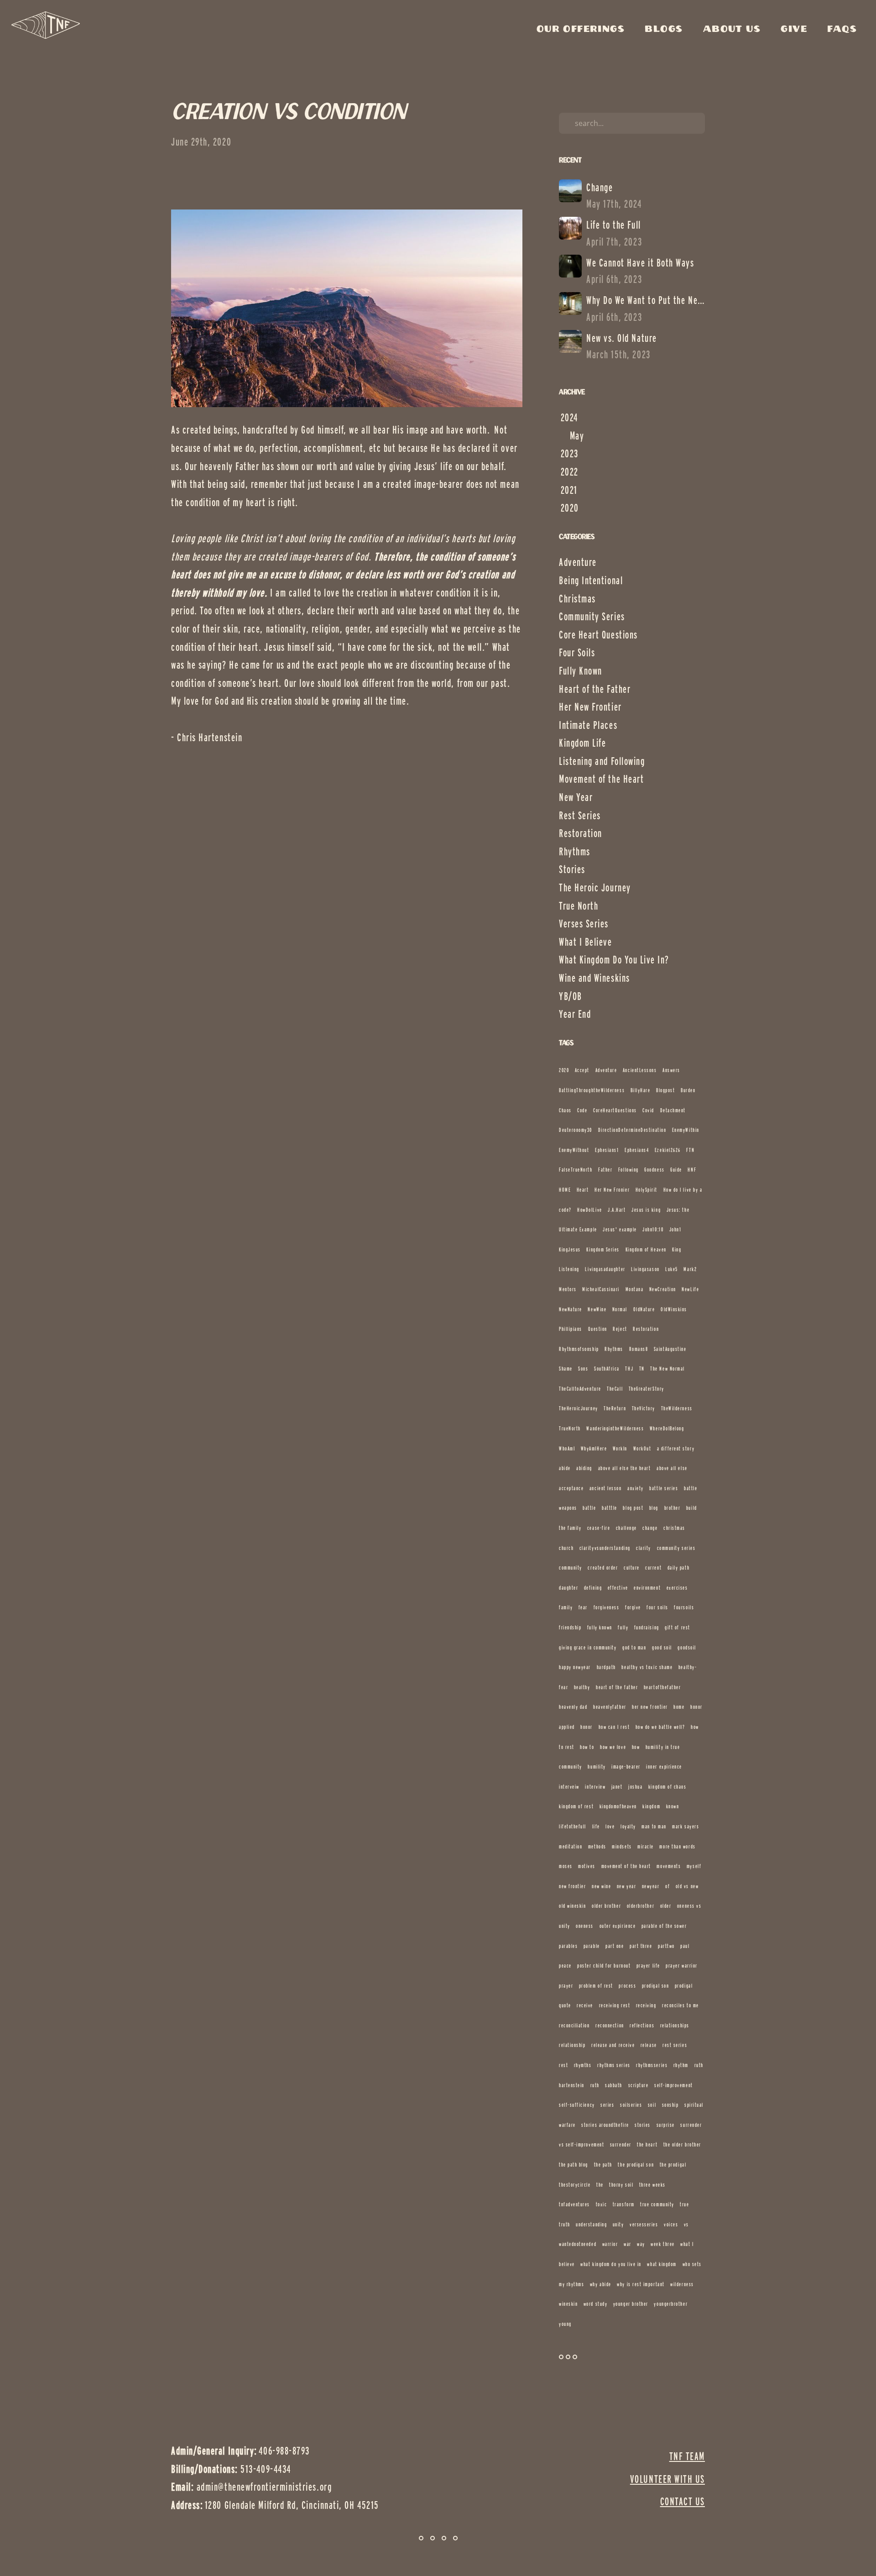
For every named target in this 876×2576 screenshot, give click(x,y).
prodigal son (655, 1986)
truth (565, 2224)
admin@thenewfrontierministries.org (264, 2487)
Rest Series (580, 815)
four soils (657, 1607)
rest (563, 2065)
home (679, 1707)
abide (565, 1468)
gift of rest (677, 1627)
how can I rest (614, 1727)
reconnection (610, 2025)
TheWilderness (677, 1408)
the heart (647, 2144)
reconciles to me (680, 2005)
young (565, 2324)
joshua (635, 1787)
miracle (646, 1846)
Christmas (577, 599)
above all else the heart (625, 1468)
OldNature (644, 1309)
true (684, 2204)
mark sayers (686, 1826)
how (636, 1747)
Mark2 (690, 1269)
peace (565, 1966)
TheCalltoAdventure (580, 1389)
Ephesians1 (607, 1150)
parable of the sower (664, 1926)
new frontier (572, 1886)
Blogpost (665, 1090)
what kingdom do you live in (611, 2264)
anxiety (636, 1488)
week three (662, 2244)
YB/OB (571, 996)
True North (579, 906)
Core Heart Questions (598, 635)
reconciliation (574, 2025)
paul (685, 1946)
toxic (602, 2204)
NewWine (597, 1309)
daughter (568, 1588)
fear (583, 1607)
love (610, 1826)
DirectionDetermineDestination (632, 1130)
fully (623, 1627)
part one (615, 1946)
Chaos (565, 1110)
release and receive (613, 2045)
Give (796, 29)
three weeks (652, 2185)
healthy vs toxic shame (647, 1667)
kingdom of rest (576, 1806)
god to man (634, 1647)
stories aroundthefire (605, 2125)
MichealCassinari (601, 1289)
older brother (606, 1906)
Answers (671, 1070)
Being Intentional (591, 580)
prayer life (648, 1966)
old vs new (687, 1886)
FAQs (842, 29)
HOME (565, 1190)
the (600, 2185)
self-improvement (674, 2085)
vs (686, 2224)
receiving (646, 2005)
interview (595, 1787)
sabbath (614, 2085)
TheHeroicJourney (579, 1408)
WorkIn (620, 1448)
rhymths (583, 2065)
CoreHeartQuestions (615, 1110)
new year (626, 1886)
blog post (633, 1508)
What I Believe (586, 942)
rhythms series (614, 2065)
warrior (610, 2244)
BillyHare (641, 1090)
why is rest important (641, 2284)
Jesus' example (620, 1229)
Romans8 (639, 1349)
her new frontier (650, 1707)
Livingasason (645, 1269)
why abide (601, 2284)
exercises (677, 1588)
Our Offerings (583, 29)
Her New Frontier (590, 707)
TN (642, 1369)
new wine (601, 1886)
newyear (651, 1886)
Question (598, 1329)
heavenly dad (573, 1707)
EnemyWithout (574, 1150)
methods (597, 1846)
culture (632, 1568)
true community (657, 2204)
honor (587, 1727)
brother (673, 1508)
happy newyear (575, 1667)
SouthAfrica (607, 1369)
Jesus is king (646, 1210)
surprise (666, 2125)
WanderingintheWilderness (615, 1428)
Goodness (654, 1170)
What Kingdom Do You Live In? (614, 960)
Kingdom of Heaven (646, 1249)
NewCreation (663, 1289)
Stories (572, 869)
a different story (676, 1448)
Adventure (578, 562)
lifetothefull (573, 1826)
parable (592, 1946)
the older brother (682, 2144)
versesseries (644, 2224)
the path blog (574, 2165)
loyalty (628, 1826)
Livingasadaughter (605, 1269)
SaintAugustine (670, 1349)
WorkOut (642, 1448)
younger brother (631, 2304)
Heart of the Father (595, 689)
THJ (629, 1369)
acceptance (571, 1488)
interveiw (569, 1787)
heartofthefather (662, 1687)
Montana (635, 1289)
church (566, 1548)
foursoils (684, 1607)
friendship (570, 1627)
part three (641, 1946)
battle (589, 1508)
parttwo (666, 1946)
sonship (670, 2105)
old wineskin (572, 1906)
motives (587, 1866)
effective (618, 1588)
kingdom (651, 1806)
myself (694, 1866)
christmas (674, 1528)
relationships (675, 2025)
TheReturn (615, 1408)
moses (566, 1866)
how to (587, 1747)
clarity (644, 1548)
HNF (692, 1170)
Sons (583, 1369)
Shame (566, 1369)
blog (654, 1508)
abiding (584, 1468)
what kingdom (662, 2264)
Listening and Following (602, 761)
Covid (648, 1110)
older (666, 1906)
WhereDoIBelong (667, 1428)
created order (603, 1568)
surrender (621, 2144)
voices (671, 2224)
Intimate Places (588, 725)
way (641, 2244)
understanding (591, 2224)
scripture (639, 2085)
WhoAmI (567, 1448)
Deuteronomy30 (576, 1130)
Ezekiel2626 (668, 1150)
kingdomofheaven (618, 1806)
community (571, 1568)
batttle (610, 1508)
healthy (582, 1687)
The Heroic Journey (595, 887)
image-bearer (626, 1767)
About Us (734, 29)
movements (669, 1866)
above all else (672, 1468)
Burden (688, 1090)
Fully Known (581, 671)
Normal (620, 1309)
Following (628, 1170)
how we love (613, 1747)
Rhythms (575, 851)
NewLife (690, 1289)
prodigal (684, 1986)
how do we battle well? (660, 1727)
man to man (654, 1826)
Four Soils (577, 652)
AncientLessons (640, 1070)
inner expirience (664, 1767)
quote (565, 2005)
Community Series (592, 616)
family (566, 1607)
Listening (569, 1269)
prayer (566, 1986)
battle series (664, 1488)
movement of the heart (626, 1866)
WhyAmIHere (594, 1448)
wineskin (568, 2304)
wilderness (682, 2284)
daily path (678, 1568)
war (628, 2244)
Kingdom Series (603, 1249)
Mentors (568, 1289)
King (677, 1249)
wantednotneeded (578, 2244)
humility (597, 1767)
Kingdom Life (582, 743)
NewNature (571, 1309)
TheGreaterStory (647, 1389)
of (667, 1886)
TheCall (615, 1389)
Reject (620, 1329)
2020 (564, 1070)
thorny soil (621, 2185)
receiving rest (615, 2005)
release (649, 2045)
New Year (576, 797)
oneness (585, 1926)
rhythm (681, 2065)
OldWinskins (674, 1309)
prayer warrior (682, 1966)
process (627, 1986)
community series (676, 1548)
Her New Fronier (612, 1190)
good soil (662, 1647)
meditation (571, 1846)
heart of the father (617, 1687)
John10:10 (653, 1229)
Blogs (666, 29)
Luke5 (672, 1269)
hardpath (606, 1667)
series (607, 2105)
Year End (575, 1014)
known (673, 1806)
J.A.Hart (617, 1210)
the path (603, 2165)
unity (618, 2224)
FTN (690, 1150)
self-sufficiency (577, 2105)
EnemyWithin (686, 1130)
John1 (675, 1229)
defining (593, 1588)
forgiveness (607, 1607)
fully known (600, 1627)
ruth (595, 2085)
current (653, 1568)
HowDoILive (589, 1210)
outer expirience (618, 1926)
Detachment (673, 1110)
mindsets (622, 1846)
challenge (626, 1528)
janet (617, 1787)
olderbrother (641, 1906)
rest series (675, 2045)
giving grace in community (588, 1647)
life (596, 1826)
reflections (642, 2025)
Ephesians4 (637, 1150)
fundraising (647, 1627)
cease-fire (599, 1528)
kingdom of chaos (667, 1787)
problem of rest (596, 1986)
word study (595, 2304)
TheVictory (644, 1408)
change (650, 1528)
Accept (582, 1070)
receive (585, 2005)
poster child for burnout (604, 1966)
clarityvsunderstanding (605, 1548)
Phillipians (571, 1329)
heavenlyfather (610, 1707)
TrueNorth (570, 1428)
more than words (677, 1846)
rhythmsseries (652, 2065)
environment (647, 1588)
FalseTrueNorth (576, 1170)
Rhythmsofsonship (579, 1349)
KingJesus (570, 1249)
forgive (633, 1607)
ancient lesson (606, 1488)
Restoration (581, 833)
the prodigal (673, 2165)
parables (568, 1946)
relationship (572, 2045)
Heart (583, 1190)
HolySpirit (647, 1190)
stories (643, 2125)
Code (582, 1110)
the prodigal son (636, 2165)
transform (624, 2204)
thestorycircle (575, 2185)
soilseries (631, 2105)
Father (605, 1170)
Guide (676, 1170)
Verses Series (584, 924)
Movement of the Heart (601, 779)
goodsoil (687, 1647)
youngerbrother (671, 2304)
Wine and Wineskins (594, 978)
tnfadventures (574, 2204)
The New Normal (667, 1369)
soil (652, 2105)
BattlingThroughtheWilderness (592, 1090)
